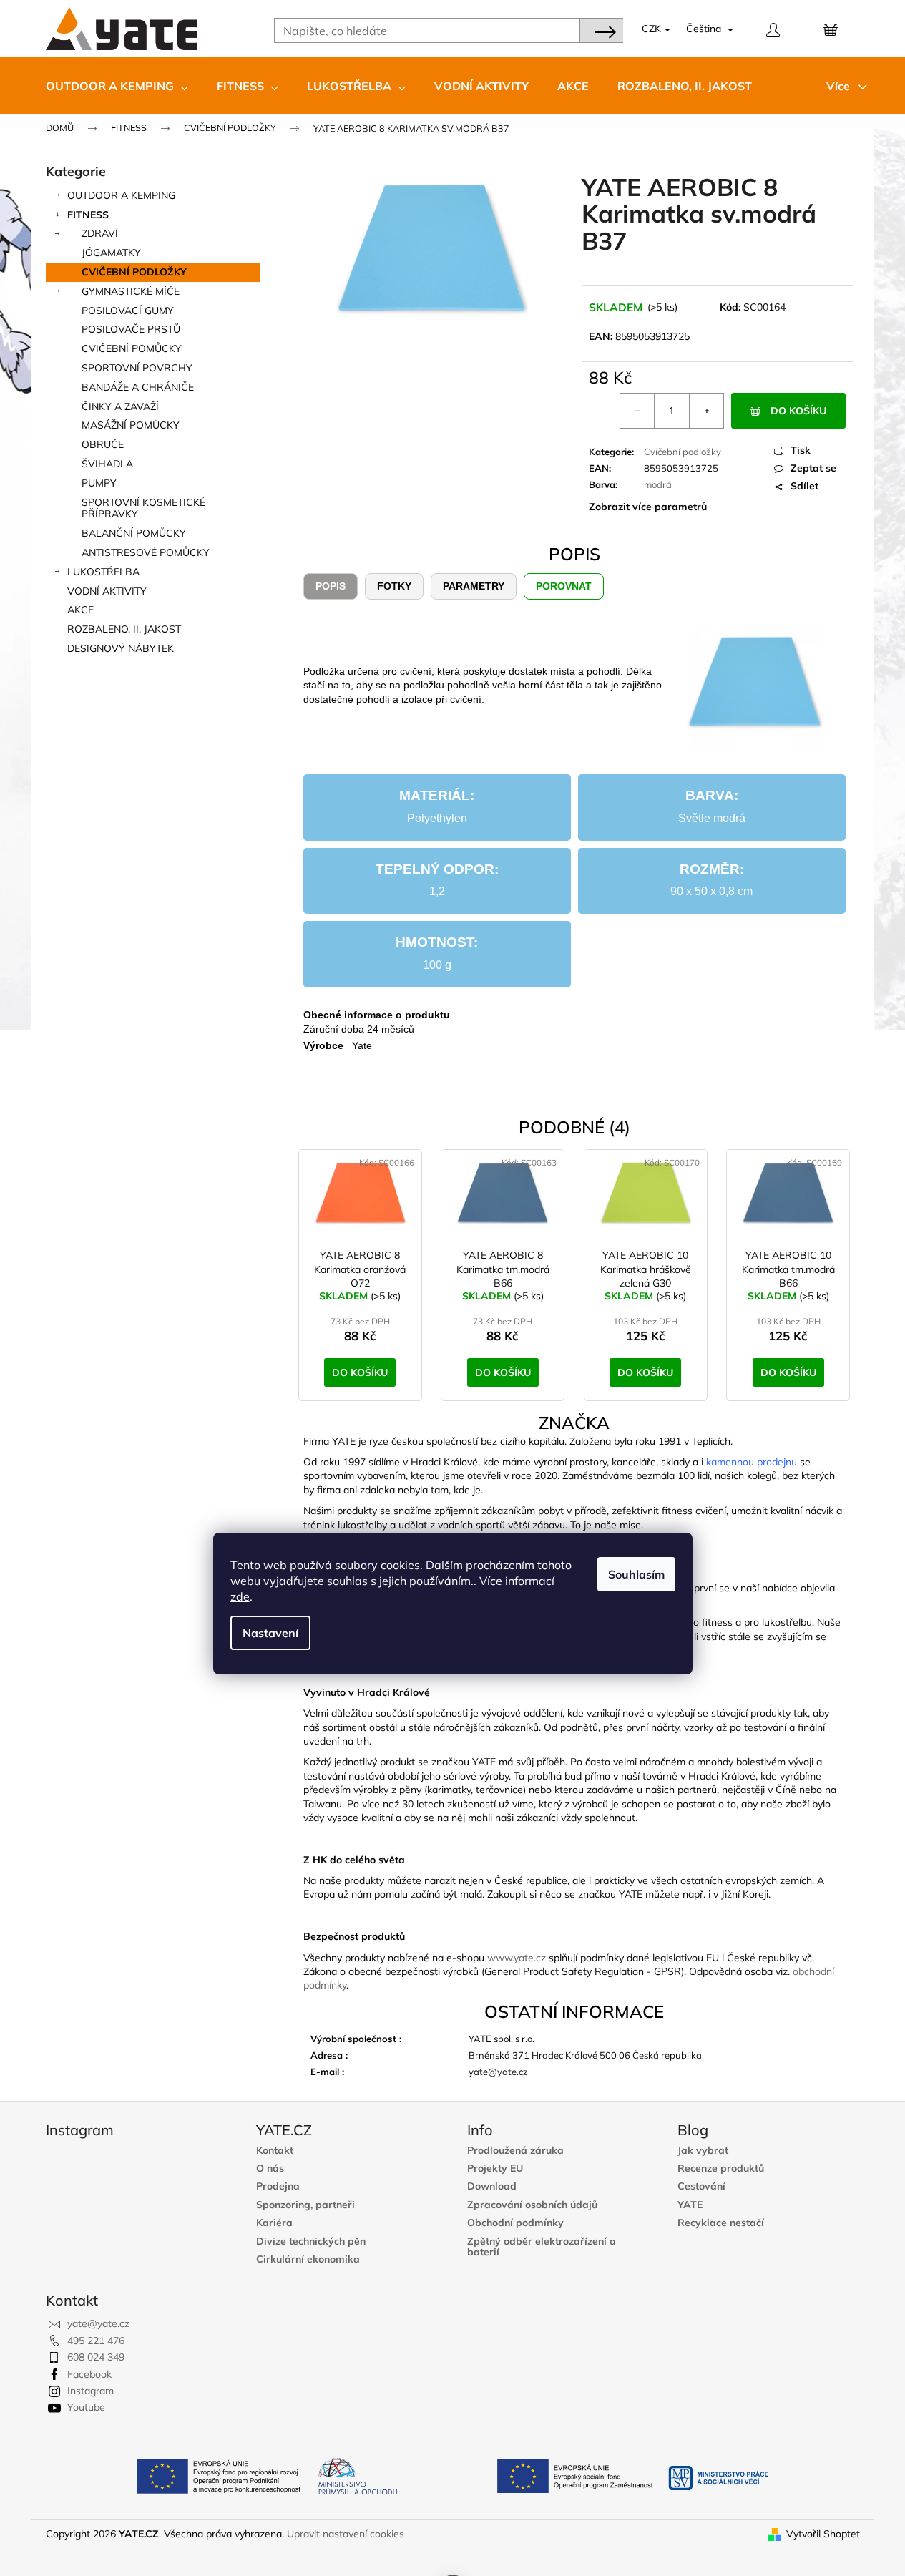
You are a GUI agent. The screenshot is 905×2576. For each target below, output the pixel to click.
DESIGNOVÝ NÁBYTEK (121, 648)
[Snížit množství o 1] (637, 411)
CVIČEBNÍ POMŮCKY (132, 348)
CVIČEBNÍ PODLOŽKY (134, 272)
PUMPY (99, 483)
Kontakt (275, 2151)
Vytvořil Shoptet (823, 2534)
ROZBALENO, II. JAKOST (124, 629)
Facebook (89, 2374)
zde (240, 1596)
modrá (658, 484)
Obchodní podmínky (515, 2223)
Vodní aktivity (107, 591)
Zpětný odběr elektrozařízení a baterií (542, 2247)
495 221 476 (96, 2341)
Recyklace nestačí (721, 2223)
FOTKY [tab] (394, 586)
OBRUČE (103, 444)
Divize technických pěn (311, 2241)
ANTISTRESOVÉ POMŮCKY (146, 552)
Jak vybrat (703, 2151)
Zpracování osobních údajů (532, 2205)
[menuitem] (117, 86)
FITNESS (88, 215)
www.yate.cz (517, 1958)
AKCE (80, 610)
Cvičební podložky (683, 452)
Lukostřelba (103, 572)
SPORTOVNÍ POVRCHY (137, 368)
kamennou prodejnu (752, 1462)
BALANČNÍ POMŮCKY (134, 533)
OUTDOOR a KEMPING (121, 195)
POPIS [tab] (331, 586)
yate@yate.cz (98, 2323)
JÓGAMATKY (111, 253)
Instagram (90, 2391)
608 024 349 (96, 2357)
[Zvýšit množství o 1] (706, 411)
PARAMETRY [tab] (474, 586)
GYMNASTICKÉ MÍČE (131, 291)
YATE (690, 2205)
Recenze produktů (721, 2168)
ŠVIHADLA (107, 464)
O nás (270, 2168)
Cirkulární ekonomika (308, 2259)
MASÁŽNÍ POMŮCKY (131, 425)
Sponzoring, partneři (305, 2205)
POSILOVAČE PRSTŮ (131, 329)
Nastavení (270, 1633)
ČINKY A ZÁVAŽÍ (120, 406)
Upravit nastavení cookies (346, 2534)
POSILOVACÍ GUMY (128, 311)
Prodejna (278, 2186)
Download (492, 2186)
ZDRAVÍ (100, 233)
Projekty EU (495, 2168)
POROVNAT (564, 586)
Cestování (701, 2186)
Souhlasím (636, 1574)
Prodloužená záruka (515, 2151)
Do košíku (798, 411)
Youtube (86, 2407)
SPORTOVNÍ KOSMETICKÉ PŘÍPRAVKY (143, 508)
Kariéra (274, 2223)
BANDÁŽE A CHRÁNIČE (138, 387)
